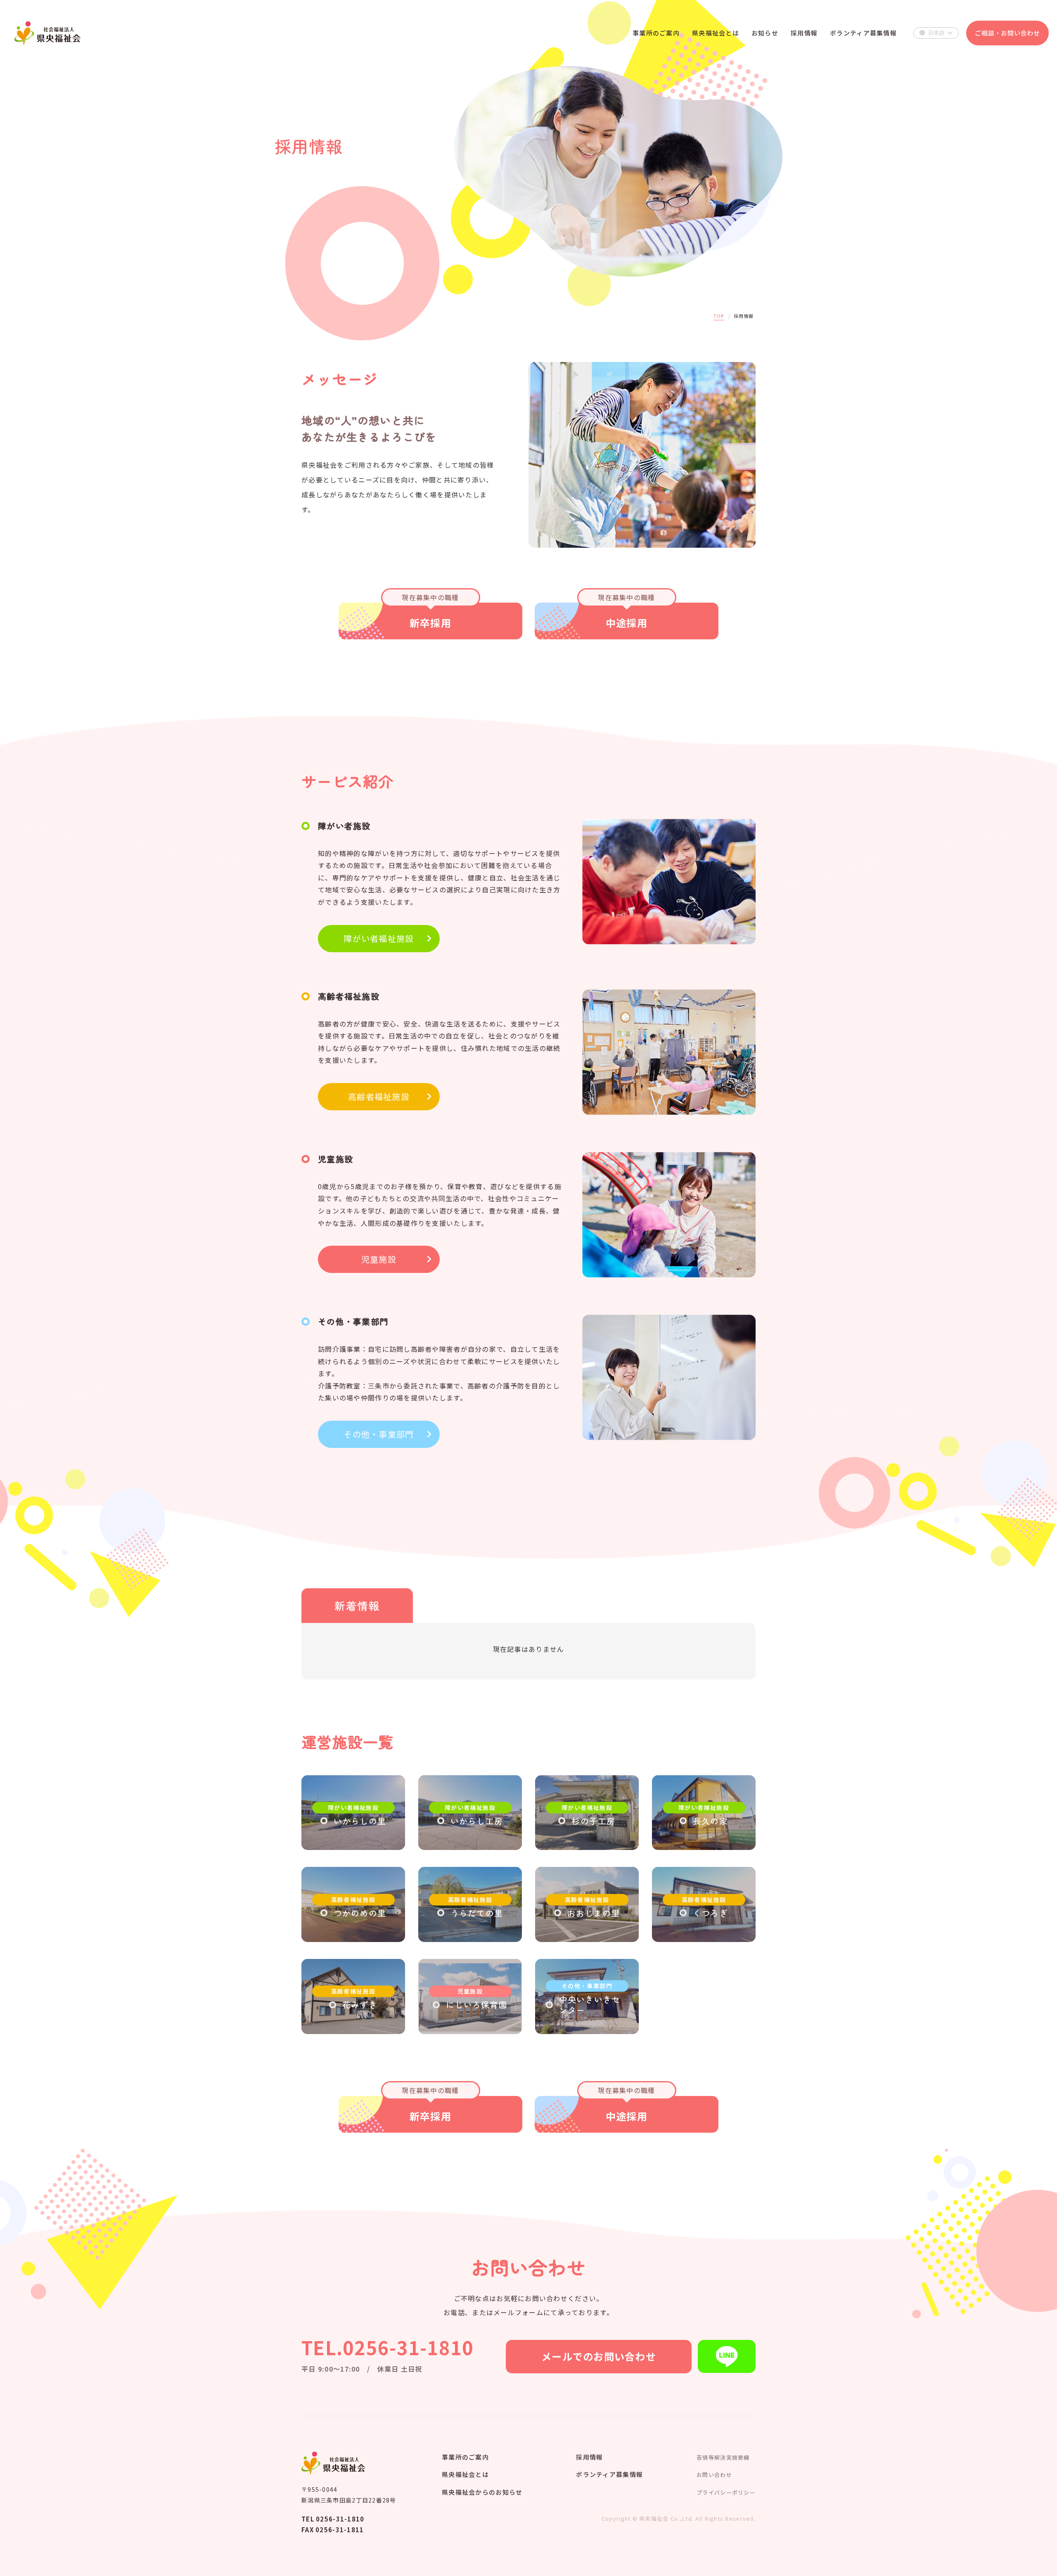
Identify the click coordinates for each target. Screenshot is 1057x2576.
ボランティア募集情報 (609, 2474)
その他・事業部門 (379, 1434)
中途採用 (626, 614)
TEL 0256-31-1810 (333, 2519)
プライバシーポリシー (726, 2492)
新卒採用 (430, 614)
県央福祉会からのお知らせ (482, 2492)
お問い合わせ (714, 2475)
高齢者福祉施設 (379, 1096)
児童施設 (379, 1259)
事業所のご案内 (465, 2457)
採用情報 (589, 2457)
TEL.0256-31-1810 (387, 2347)
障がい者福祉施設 (379, 938)
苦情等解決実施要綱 (723, 2457)
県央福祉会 (47, 33)
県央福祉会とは (465, 2474)
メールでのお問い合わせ (599, 2356)
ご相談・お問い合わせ (1007, 33)
